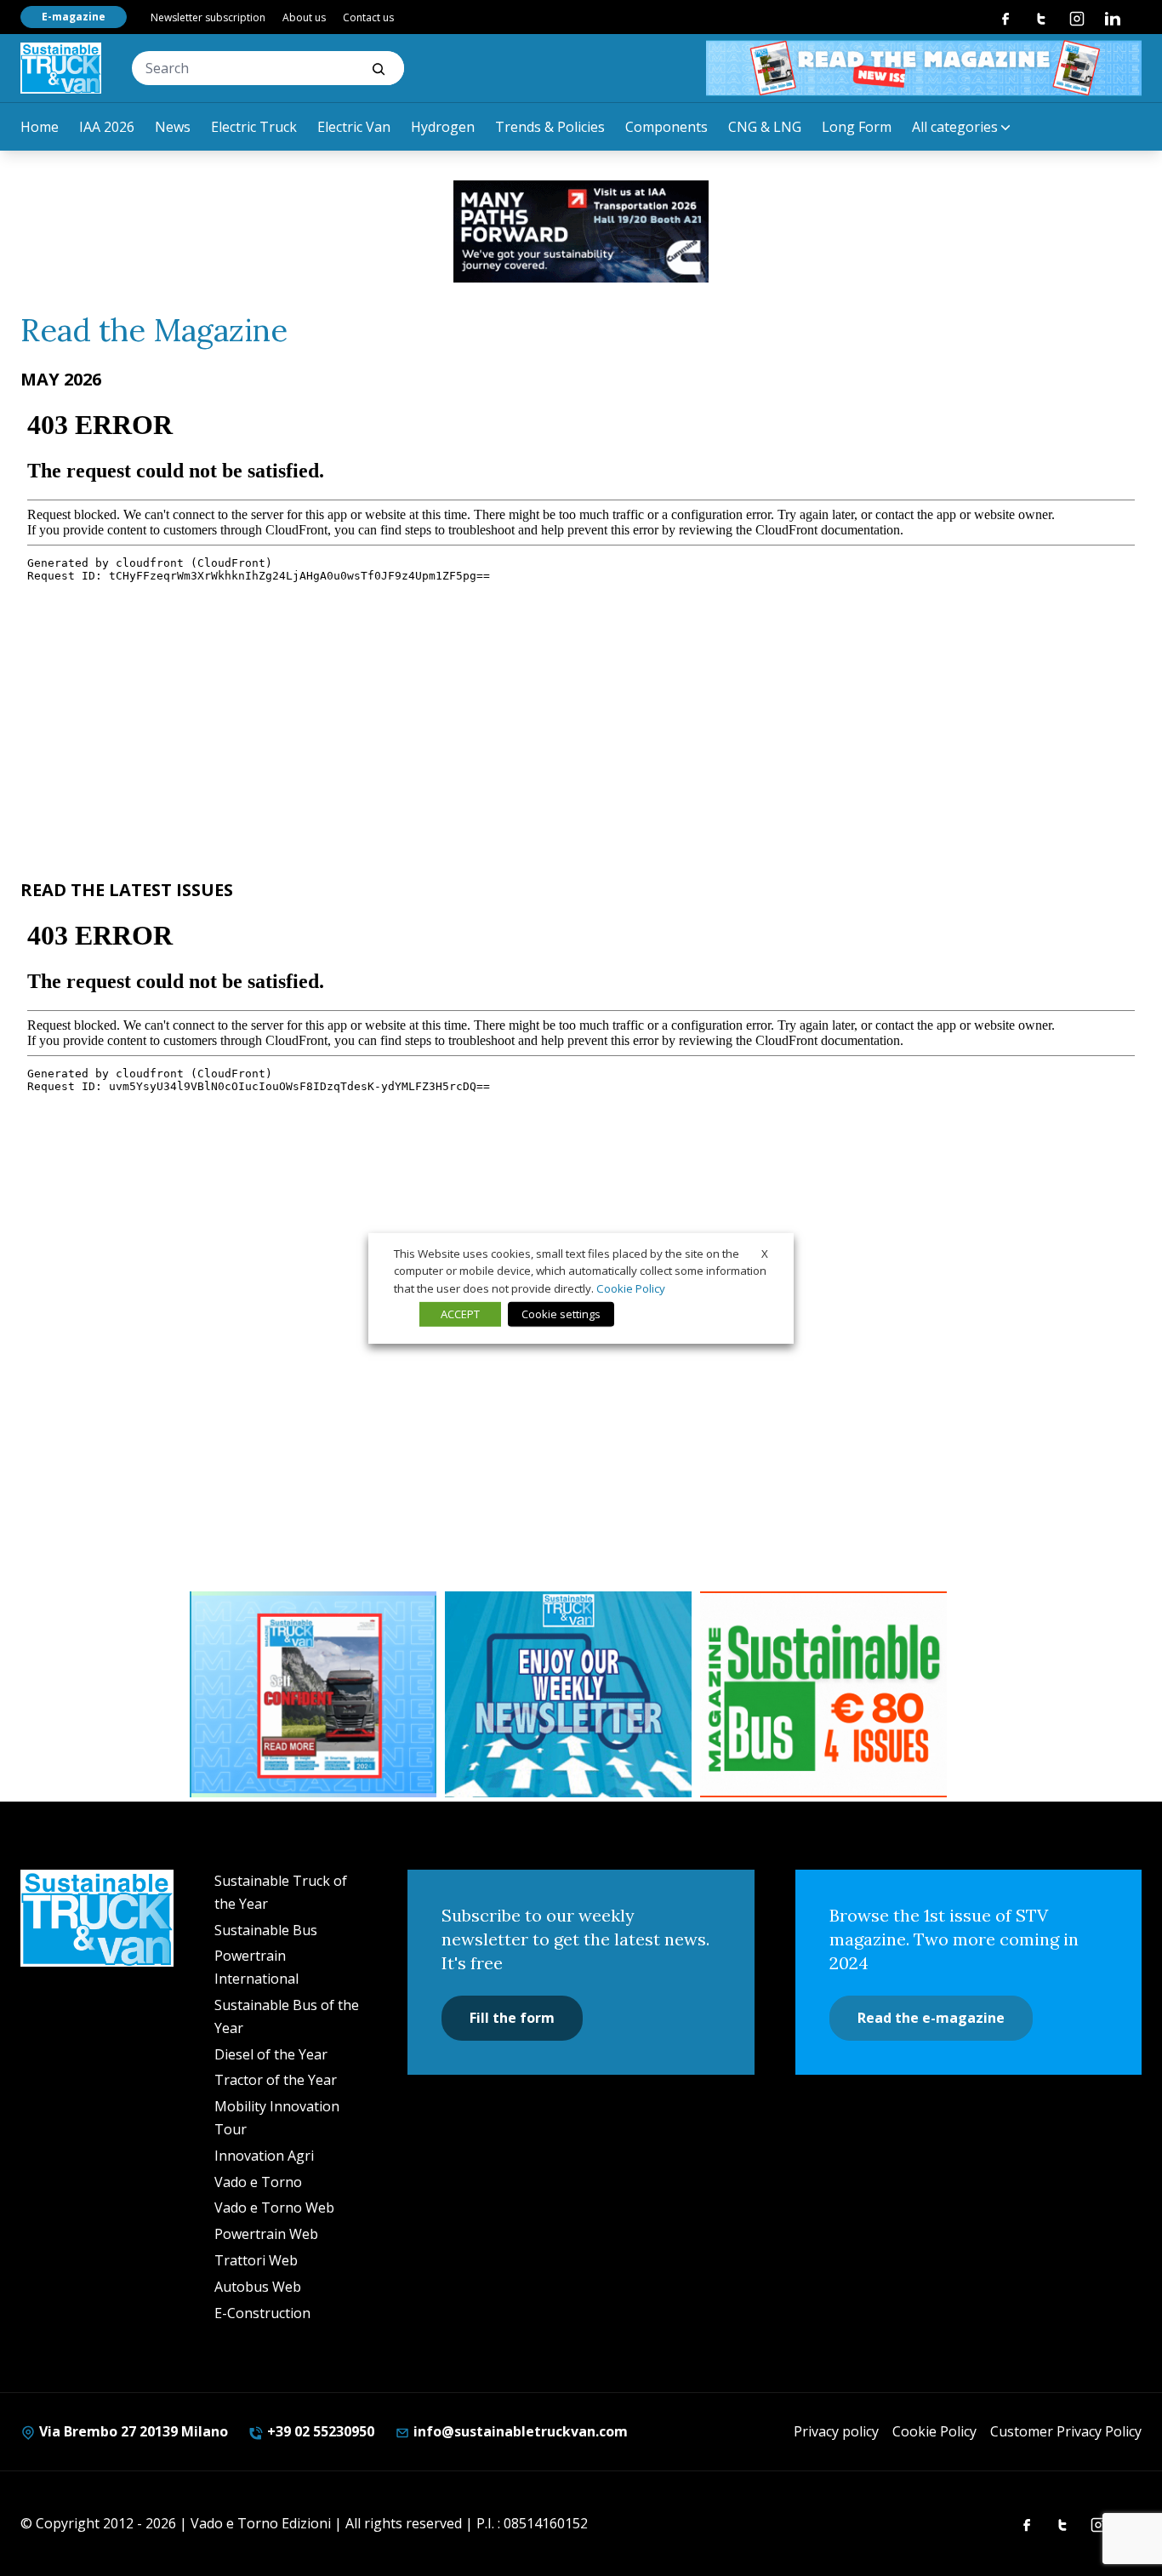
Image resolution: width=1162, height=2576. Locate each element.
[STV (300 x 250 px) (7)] (313, 1694)
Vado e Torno (258, 2182)
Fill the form (512, 2018)
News (173, 127)
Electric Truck (254, 127)
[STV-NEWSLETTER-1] (568, 1694)
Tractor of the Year (276, 2080)
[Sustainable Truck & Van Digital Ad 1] (581, 231)
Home (40, 127)
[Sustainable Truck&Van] (61, 68)
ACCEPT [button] (460, 1314)
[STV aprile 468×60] (924, 68)
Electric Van (354, 127)
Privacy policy (836, 2431)
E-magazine (74, 17)
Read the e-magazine (931, 2018)
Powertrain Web (266, 2234)
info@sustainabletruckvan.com (519, 2431)
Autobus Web (258, 2287)
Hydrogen (443, 127)
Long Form (857, 127)
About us (304, 17)
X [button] (765, 1253)
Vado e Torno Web (274, 2208)
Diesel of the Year (271, 2054)
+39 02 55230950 (319, 2431)
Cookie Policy (934, 2431)
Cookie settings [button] (561, 1314)
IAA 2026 (107, 127)
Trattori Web (256, 2260)
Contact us (368, 17)
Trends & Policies (550, 127)
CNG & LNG (765, 127)
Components (666, 127)
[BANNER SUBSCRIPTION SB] (823, 1694)
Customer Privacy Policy (1066, 2431)
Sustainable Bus (266, 1930)
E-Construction (262, 2313)
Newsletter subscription (208, 17)
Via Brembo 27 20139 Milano (132, 2431)
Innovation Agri (264, 2156)
